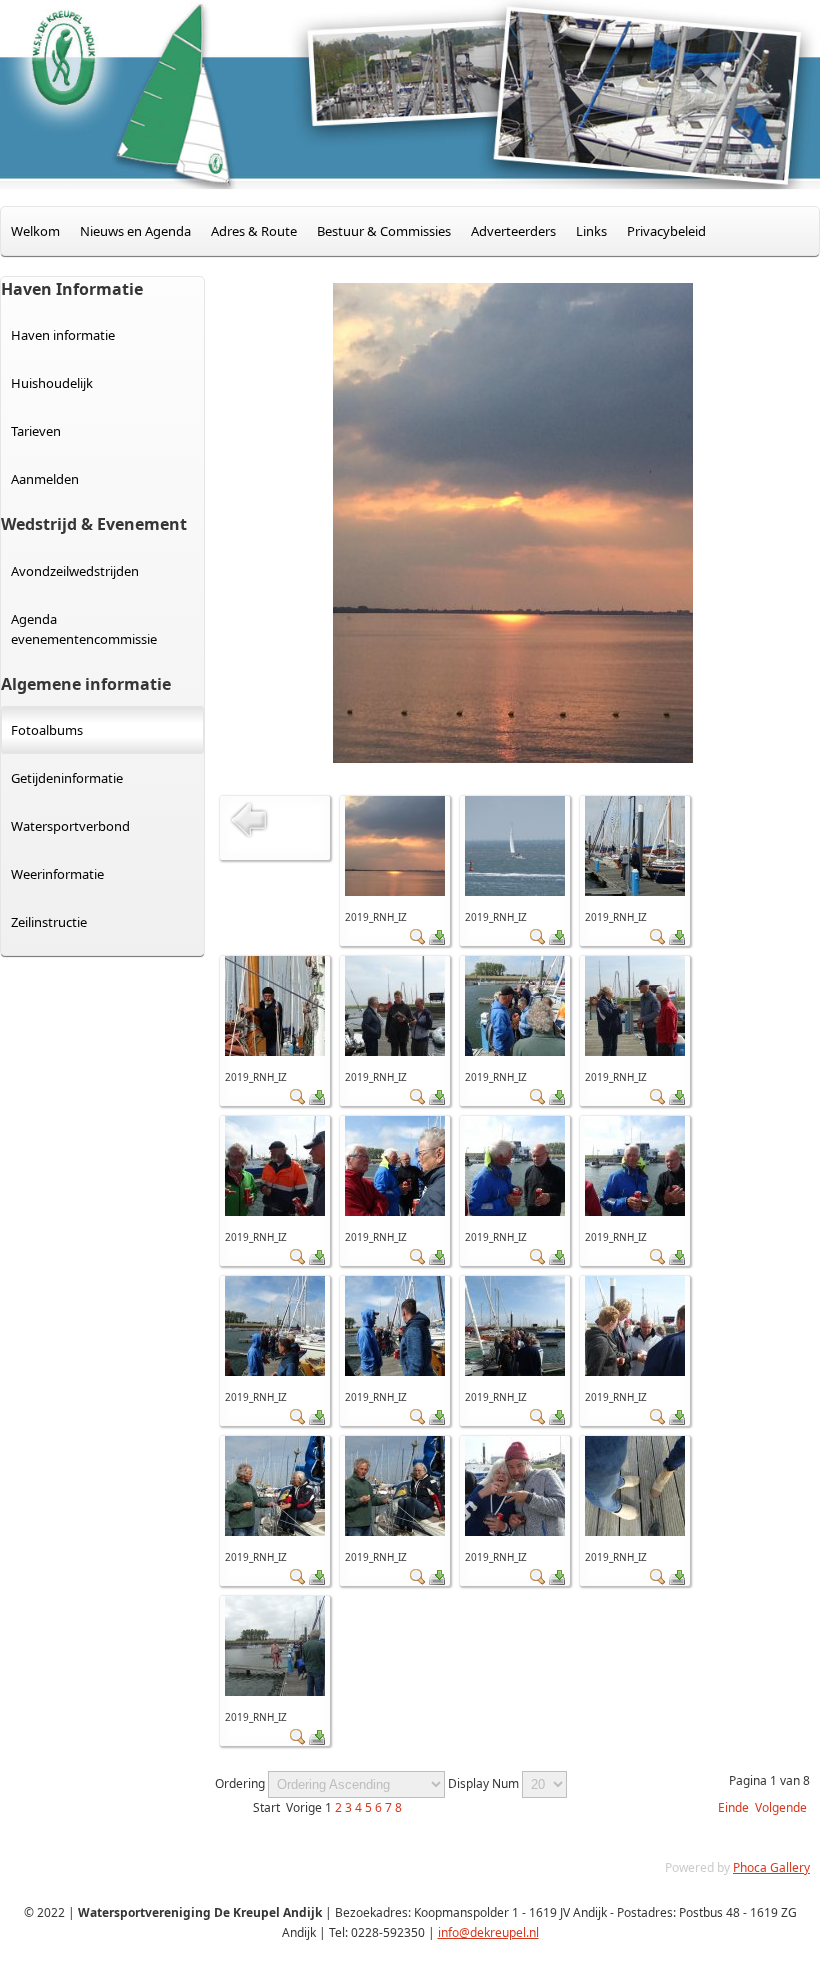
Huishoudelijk (52, 383)
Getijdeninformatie (67, 778)
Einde (733, 1807)
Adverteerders (513, 231)
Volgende (781, 1807)
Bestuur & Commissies (384, 231)
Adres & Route (254, 231)
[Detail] (418, 940)
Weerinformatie (57, 874)
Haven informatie (63, 335)
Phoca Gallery (771, 1867)
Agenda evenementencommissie (84, 629)
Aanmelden (45, 479)
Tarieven (36, 431)
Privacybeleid (666, 231)
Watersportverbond (70, 826)
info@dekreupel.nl (488, 1932)
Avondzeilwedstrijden (75, 571)
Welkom (35, 231)
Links (591, 231)
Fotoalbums (47, 730)
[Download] (437, 940)
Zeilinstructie (49, 922)
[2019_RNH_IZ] (395, 891)
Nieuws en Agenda (135, 231)
